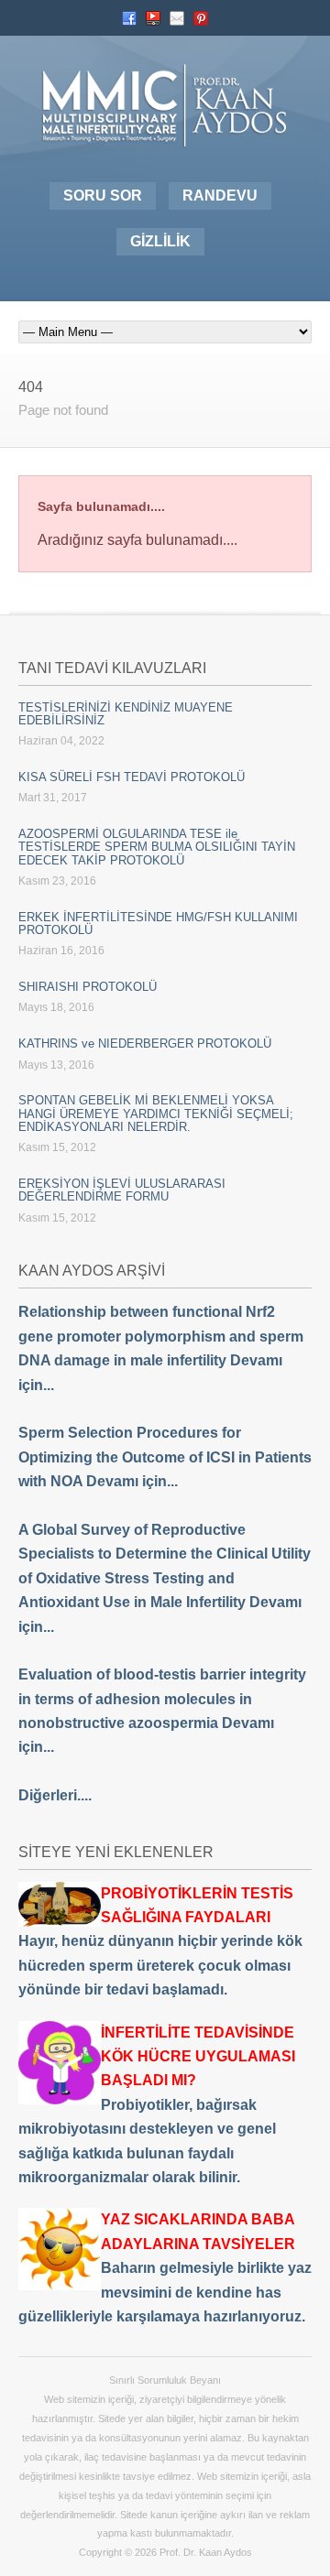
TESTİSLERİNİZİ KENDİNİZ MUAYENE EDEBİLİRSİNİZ (126, 714)
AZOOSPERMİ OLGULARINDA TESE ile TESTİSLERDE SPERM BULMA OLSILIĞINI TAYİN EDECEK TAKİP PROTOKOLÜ (157, 847)
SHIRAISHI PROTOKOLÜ (88, 987)
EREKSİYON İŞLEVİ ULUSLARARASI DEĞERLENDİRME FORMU (122, 1190)
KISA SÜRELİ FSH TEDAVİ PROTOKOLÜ (132, 777)
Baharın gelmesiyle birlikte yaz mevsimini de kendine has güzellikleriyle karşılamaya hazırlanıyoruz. (165, 2268)
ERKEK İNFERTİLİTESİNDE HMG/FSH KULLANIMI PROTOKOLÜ (158, 924)
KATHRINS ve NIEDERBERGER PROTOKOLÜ (145, 1043)
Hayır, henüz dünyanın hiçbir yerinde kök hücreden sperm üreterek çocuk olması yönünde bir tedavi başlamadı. (160, 1942)
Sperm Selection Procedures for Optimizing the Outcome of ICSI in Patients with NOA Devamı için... (165, 1457)
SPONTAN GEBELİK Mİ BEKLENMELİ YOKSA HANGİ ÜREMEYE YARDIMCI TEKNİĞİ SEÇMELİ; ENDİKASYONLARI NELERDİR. (156, 1114)
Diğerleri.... (55, 1795)
